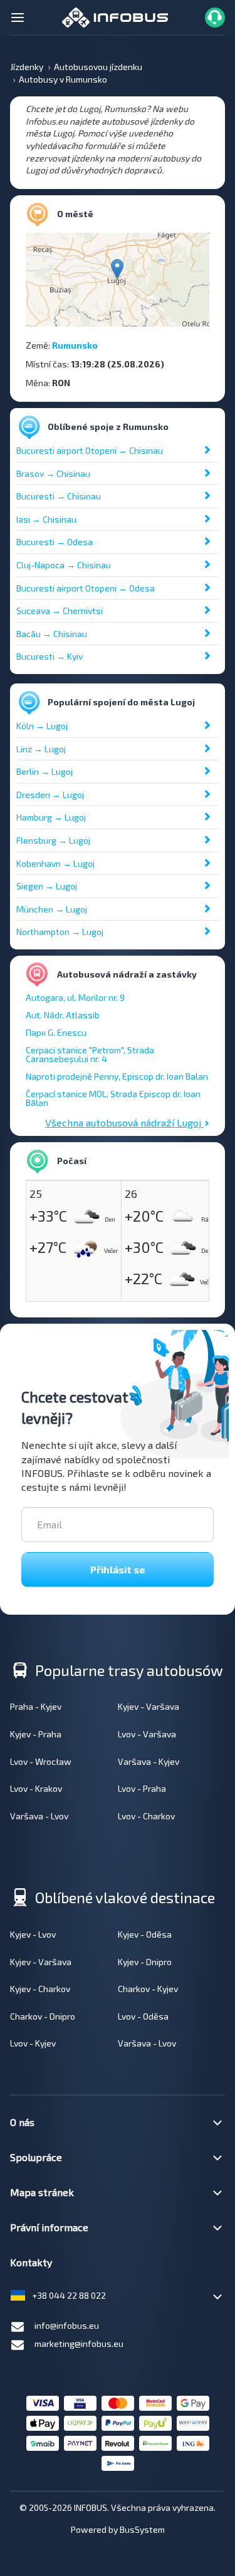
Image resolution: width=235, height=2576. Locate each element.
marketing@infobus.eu (79, 2343)
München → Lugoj (52, 909)
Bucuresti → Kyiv (50, 656)
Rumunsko (75, 345)
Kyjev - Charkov (40, 1989)
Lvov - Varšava (147, 1734)
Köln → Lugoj (42, 726)
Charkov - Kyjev (148, 1989)
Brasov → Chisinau (53, 473)
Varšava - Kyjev (149, 1761)
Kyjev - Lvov (33, 1934)
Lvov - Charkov (146, 1816)
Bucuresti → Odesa (55, 542)
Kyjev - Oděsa (145, 1934)
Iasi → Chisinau (46, 519)
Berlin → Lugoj (44, 771)
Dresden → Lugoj (50, 795)
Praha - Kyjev (36, 1706)
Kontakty (31, 2262)
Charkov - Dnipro (43, 2016)
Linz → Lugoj (41, 749)
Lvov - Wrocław (41, 1761)
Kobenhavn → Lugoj (55, 863)
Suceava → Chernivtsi (60, 611)
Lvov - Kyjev (33, 2043)
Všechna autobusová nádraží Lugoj (124, 1122)
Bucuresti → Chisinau (59, 496)
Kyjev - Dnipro (145, 1962)
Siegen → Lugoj (47, 886)
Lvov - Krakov (36, 1788)
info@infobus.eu (67, 2325)
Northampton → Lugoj (60, 932)
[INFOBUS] (115, 16)
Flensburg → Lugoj (53, 840)
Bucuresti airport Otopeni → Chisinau (90, 450)
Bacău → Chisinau (52, 634)
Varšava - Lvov (39, 1816)
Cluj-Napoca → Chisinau (64, 565)
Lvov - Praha (142, 1788)
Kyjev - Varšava (149, 1706)
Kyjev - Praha (36, 1734)
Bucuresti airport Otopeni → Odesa (86, 588)
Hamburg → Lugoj (51, 817)
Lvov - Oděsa (143, 2016)
